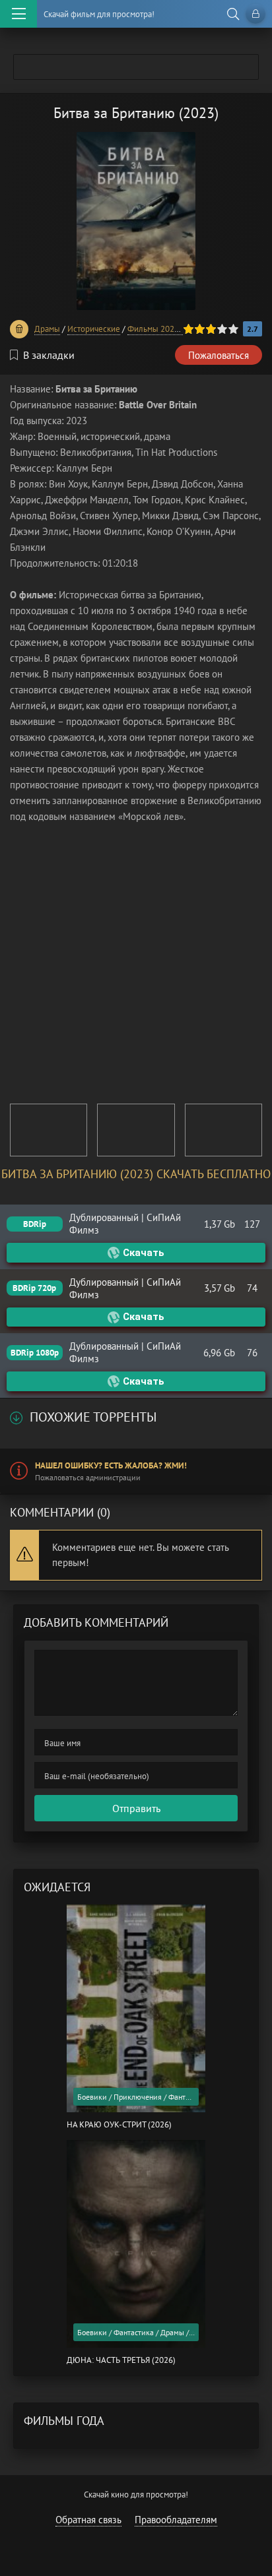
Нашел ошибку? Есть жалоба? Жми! (111, 1465)
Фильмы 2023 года (162, 329)
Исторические (94, 329)
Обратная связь (88, 2520)
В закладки (49, 355)
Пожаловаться (219, 355)
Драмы (47, 329)
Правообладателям (176, 2520)
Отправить (136, 1808)
